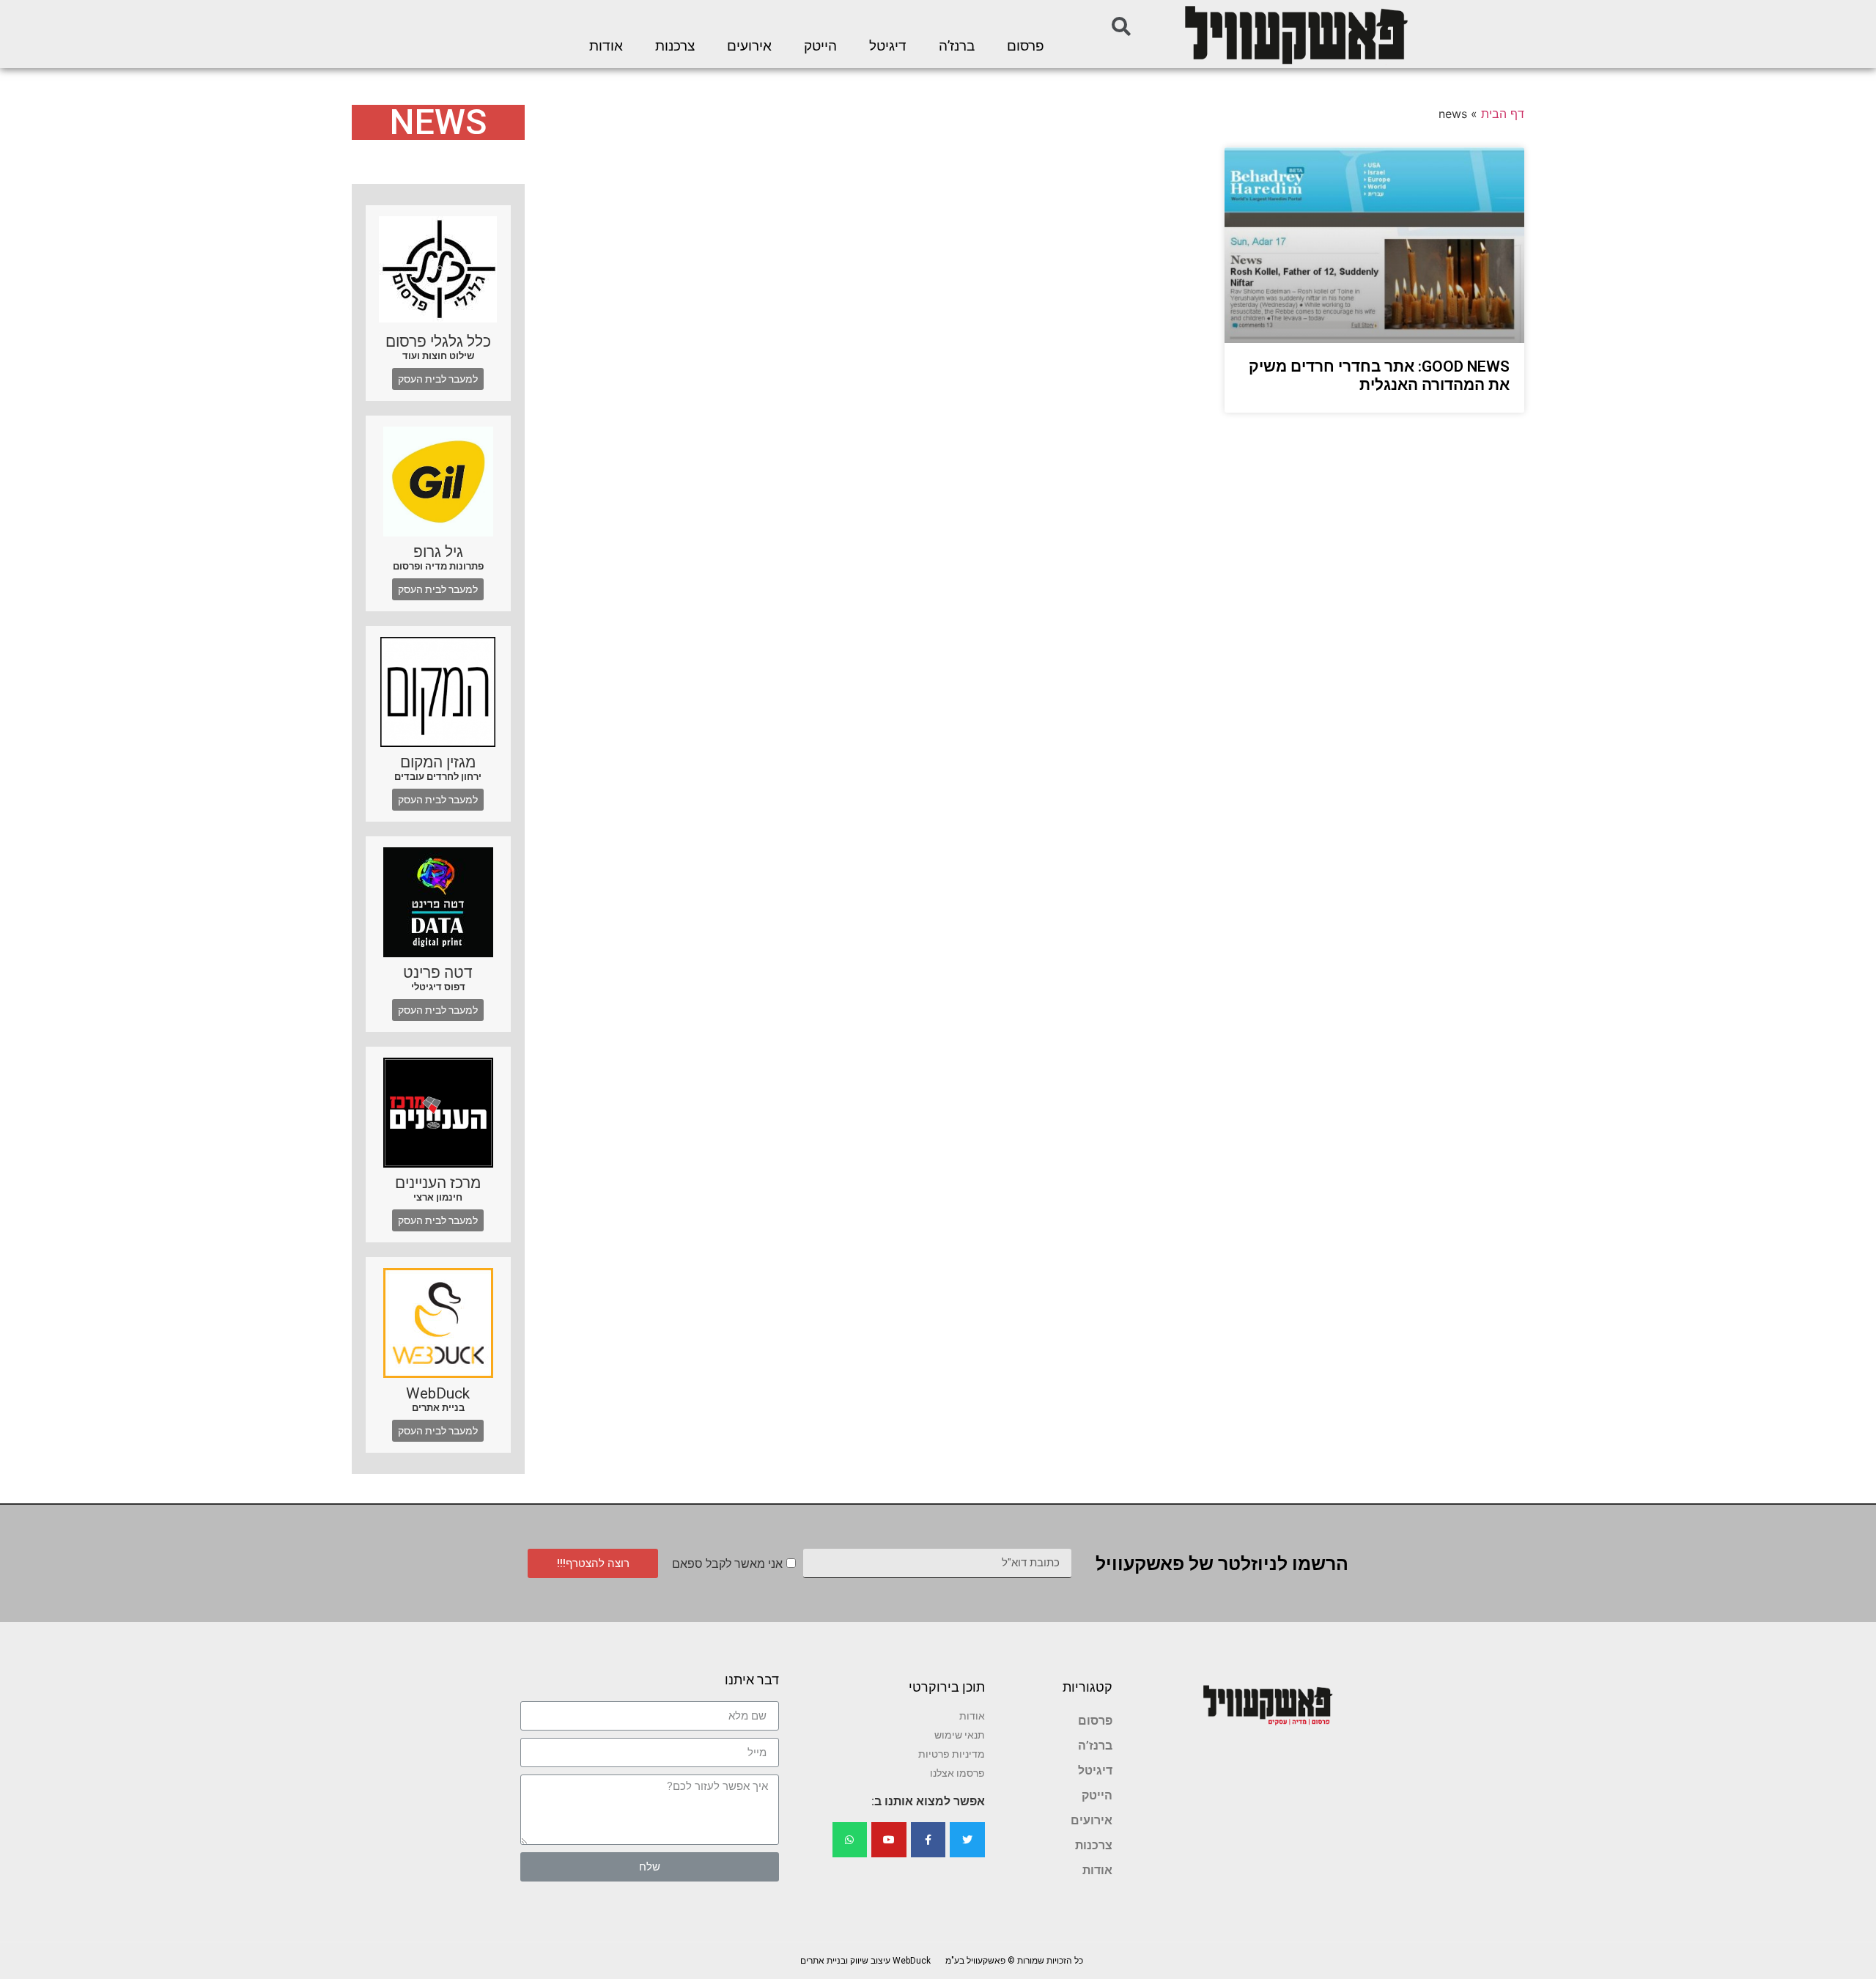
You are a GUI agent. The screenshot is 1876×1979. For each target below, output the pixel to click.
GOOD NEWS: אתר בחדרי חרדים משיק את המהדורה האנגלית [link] (1379, 376)
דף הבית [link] (1503, 114)
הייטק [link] (820, 46)
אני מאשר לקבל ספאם (727, 1564)
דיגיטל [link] (888, 46)
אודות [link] (606, 46)
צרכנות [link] (675, 46)
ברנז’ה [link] (957, 46)
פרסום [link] (1026, 46)
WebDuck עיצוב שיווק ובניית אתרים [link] (865, 1961)
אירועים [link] (749, 46)
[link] (1295, 34)
